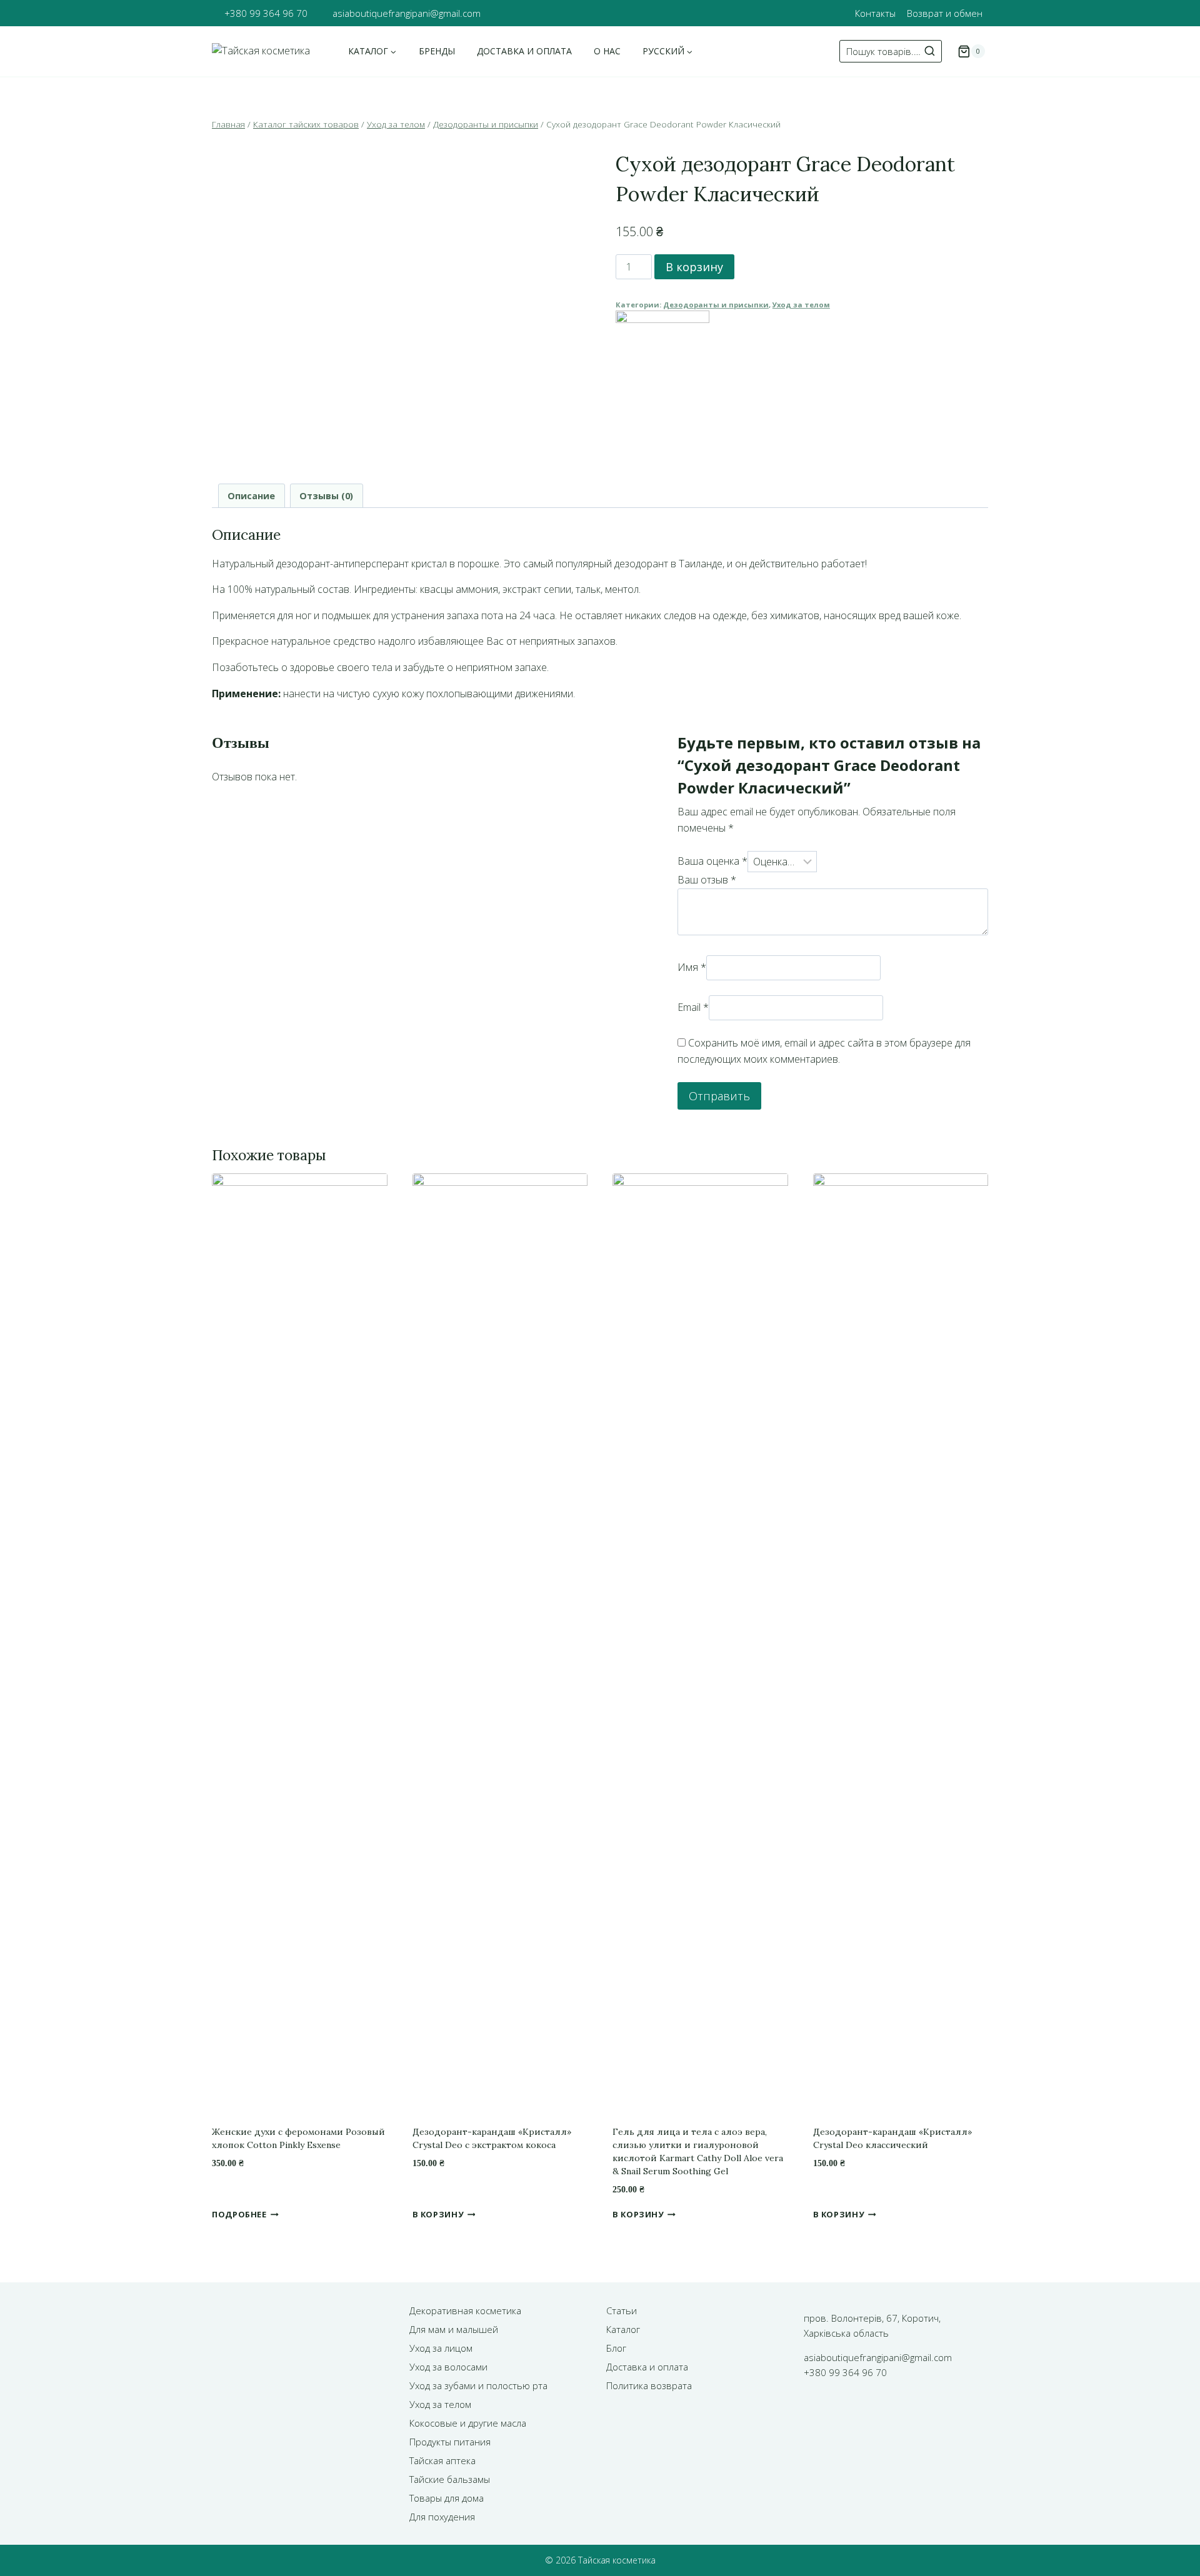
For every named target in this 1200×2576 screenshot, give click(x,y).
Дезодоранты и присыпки (716, 305)
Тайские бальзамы (450, 2479)
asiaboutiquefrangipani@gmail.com (407, 13)
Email (693, 1007)
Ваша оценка (712, 862)
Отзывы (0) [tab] (326, 496)
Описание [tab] (251, 496)
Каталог (623, 2329)
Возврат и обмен (945, 13)
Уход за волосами (448, 2367)
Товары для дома (447, 2498)
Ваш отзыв (707, 880)
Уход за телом (801, 305)
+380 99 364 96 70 (266, 13)
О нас (607, 51)
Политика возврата (649, 2385)
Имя (692, 967)
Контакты (875, 13)
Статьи (622, 2310)
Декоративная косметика (465, 2310)
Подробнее (239, 2214)
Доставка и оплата (524, 51)
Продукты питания (450, 2442)
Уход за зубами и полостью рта (478, 2385)
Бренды (437, 51)
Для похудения (442, 2517)
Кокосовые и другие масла (468, 2423)
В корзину (694, 267)
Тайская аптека (442, 2460)
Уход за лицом (441, 2348)
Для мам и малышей (454, 2329)
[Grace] (802, 357)
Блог (616, 2348)
